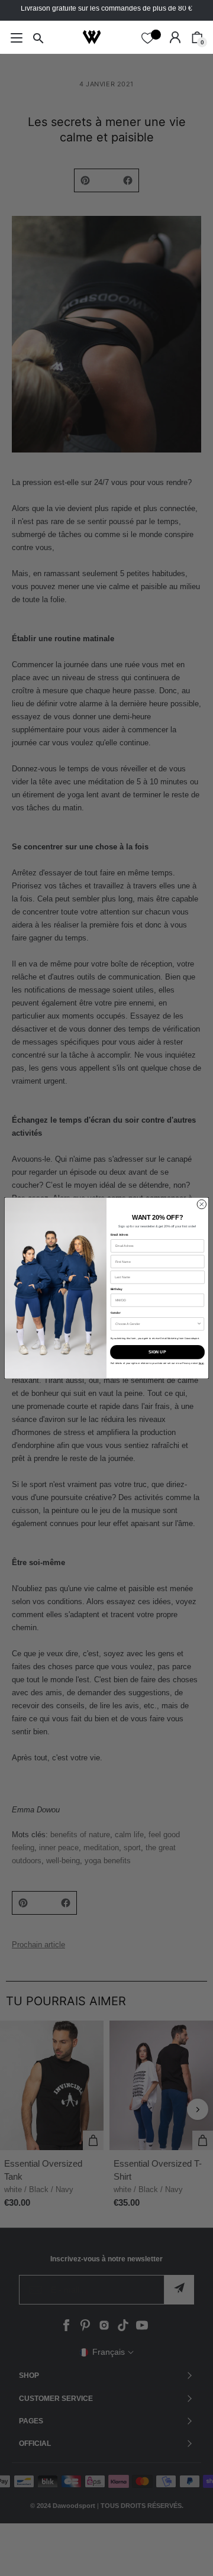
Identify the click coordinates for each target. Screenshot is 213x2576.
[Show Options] (199, 1324)
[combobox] (156, 1324)
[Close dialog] (201, 1204)
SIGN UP (157, 1352)
